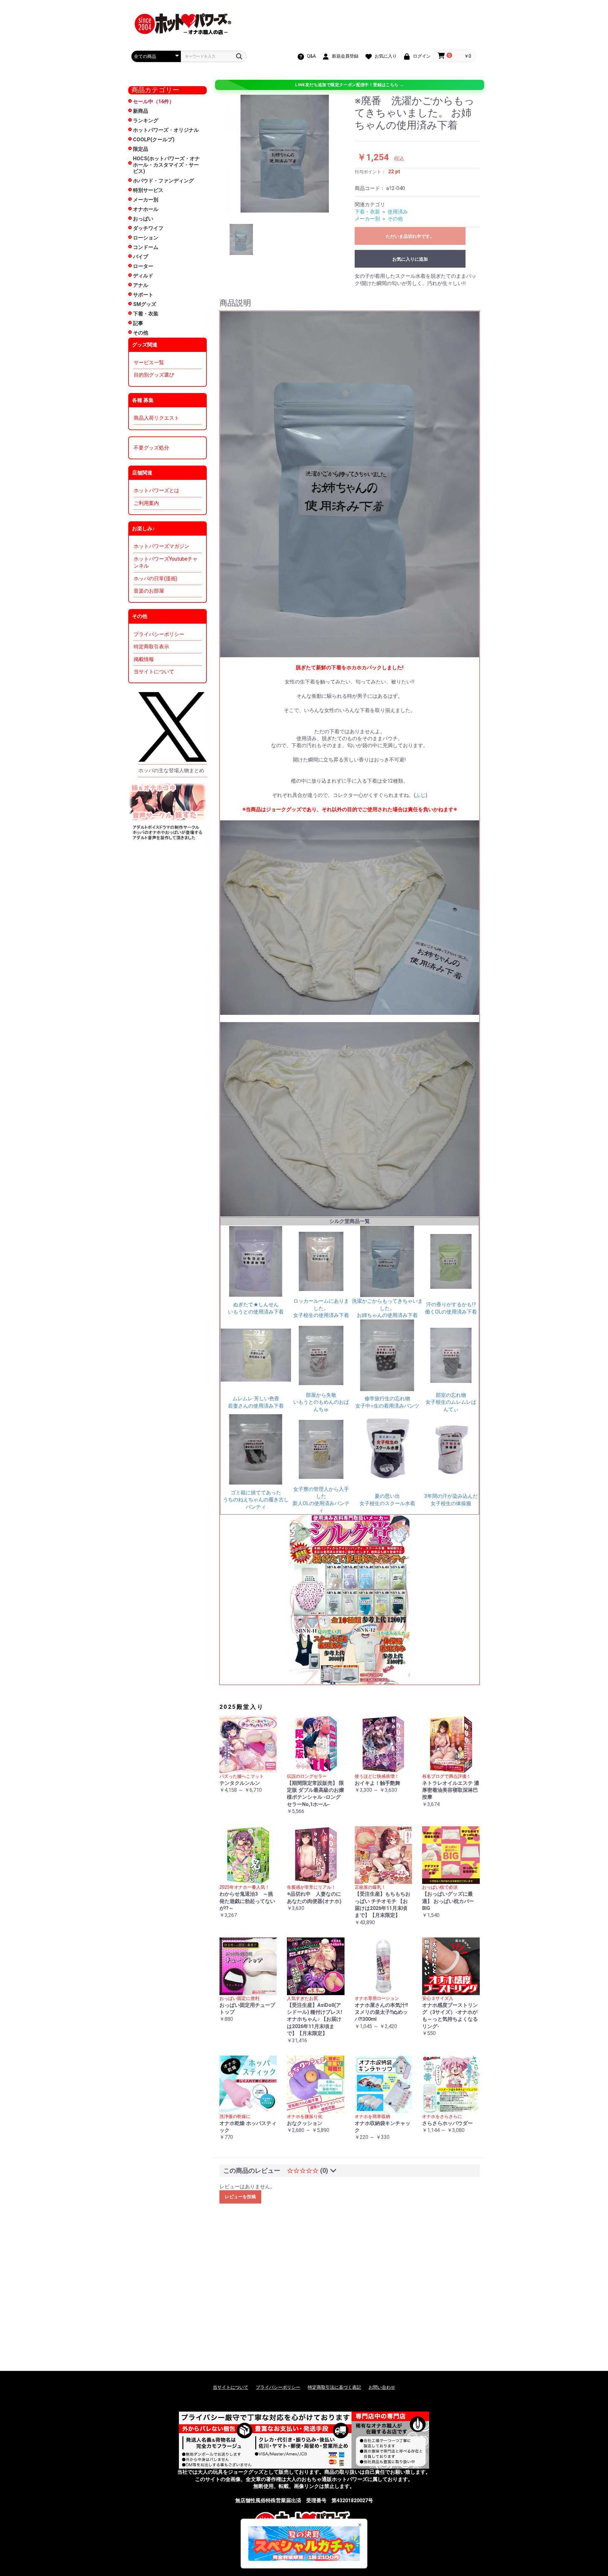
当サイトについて (154, 672)
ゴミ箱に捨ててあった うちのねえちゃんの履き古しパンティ (256, 1500)
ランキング (146, 121)
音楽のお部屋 (149, 591)
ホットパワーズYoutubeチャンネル (166, 562)
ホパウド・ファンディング (163, 181)
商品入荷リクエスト (156, 418)
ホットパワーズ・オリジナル (166, 130)
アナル (141, 285)
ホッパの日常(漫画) (155, 579)
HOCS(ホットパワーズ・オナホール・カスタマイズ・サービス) (166, 165)
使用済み (398, 212)
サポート (143, 295)
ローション (146, 238)
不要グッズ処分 (151, 448)
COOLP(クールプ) (154, 140)
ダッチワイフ (148, 228)
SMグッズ (145, 304)
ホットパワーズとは (156, 490)
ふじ (421, 795)
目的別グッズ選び (154, 375)
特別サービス (148, 190)
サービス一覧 (149, 363)
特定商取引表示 (151, 647)
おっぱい (143, 219)
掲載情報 (144, 659)
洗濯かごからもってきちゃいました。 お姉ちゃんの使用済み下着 (387, 1308)
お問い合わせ (382, 2387)
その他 (141, 333)
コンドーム (146, 247)
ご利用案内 (146, 503)
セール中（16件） (154, 102)
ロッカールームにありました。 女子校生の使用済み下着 (321, 1308)
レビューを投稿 (240, 2197)
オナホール (146, 209)
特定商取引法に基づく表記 (334, 2387)
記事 (138, 323)
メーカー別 (146, 200)
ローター (143, 266)
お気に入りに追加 (410, 259)
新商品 (141, 111)
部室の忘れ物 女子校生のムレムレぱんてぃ (451, 1402)
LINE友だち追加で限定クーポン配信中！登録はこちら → (349, 85)
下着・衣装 (146, 314)
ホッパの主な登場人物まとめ (171, 770)
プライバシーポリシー (159, 634)
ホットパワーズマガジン (161, 546)
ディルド (143, 276)
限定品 (141, 149)
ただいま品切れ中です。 (410, 236)
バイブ (141, 257)
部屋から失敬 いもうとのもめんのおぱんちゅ (321, 1402)
